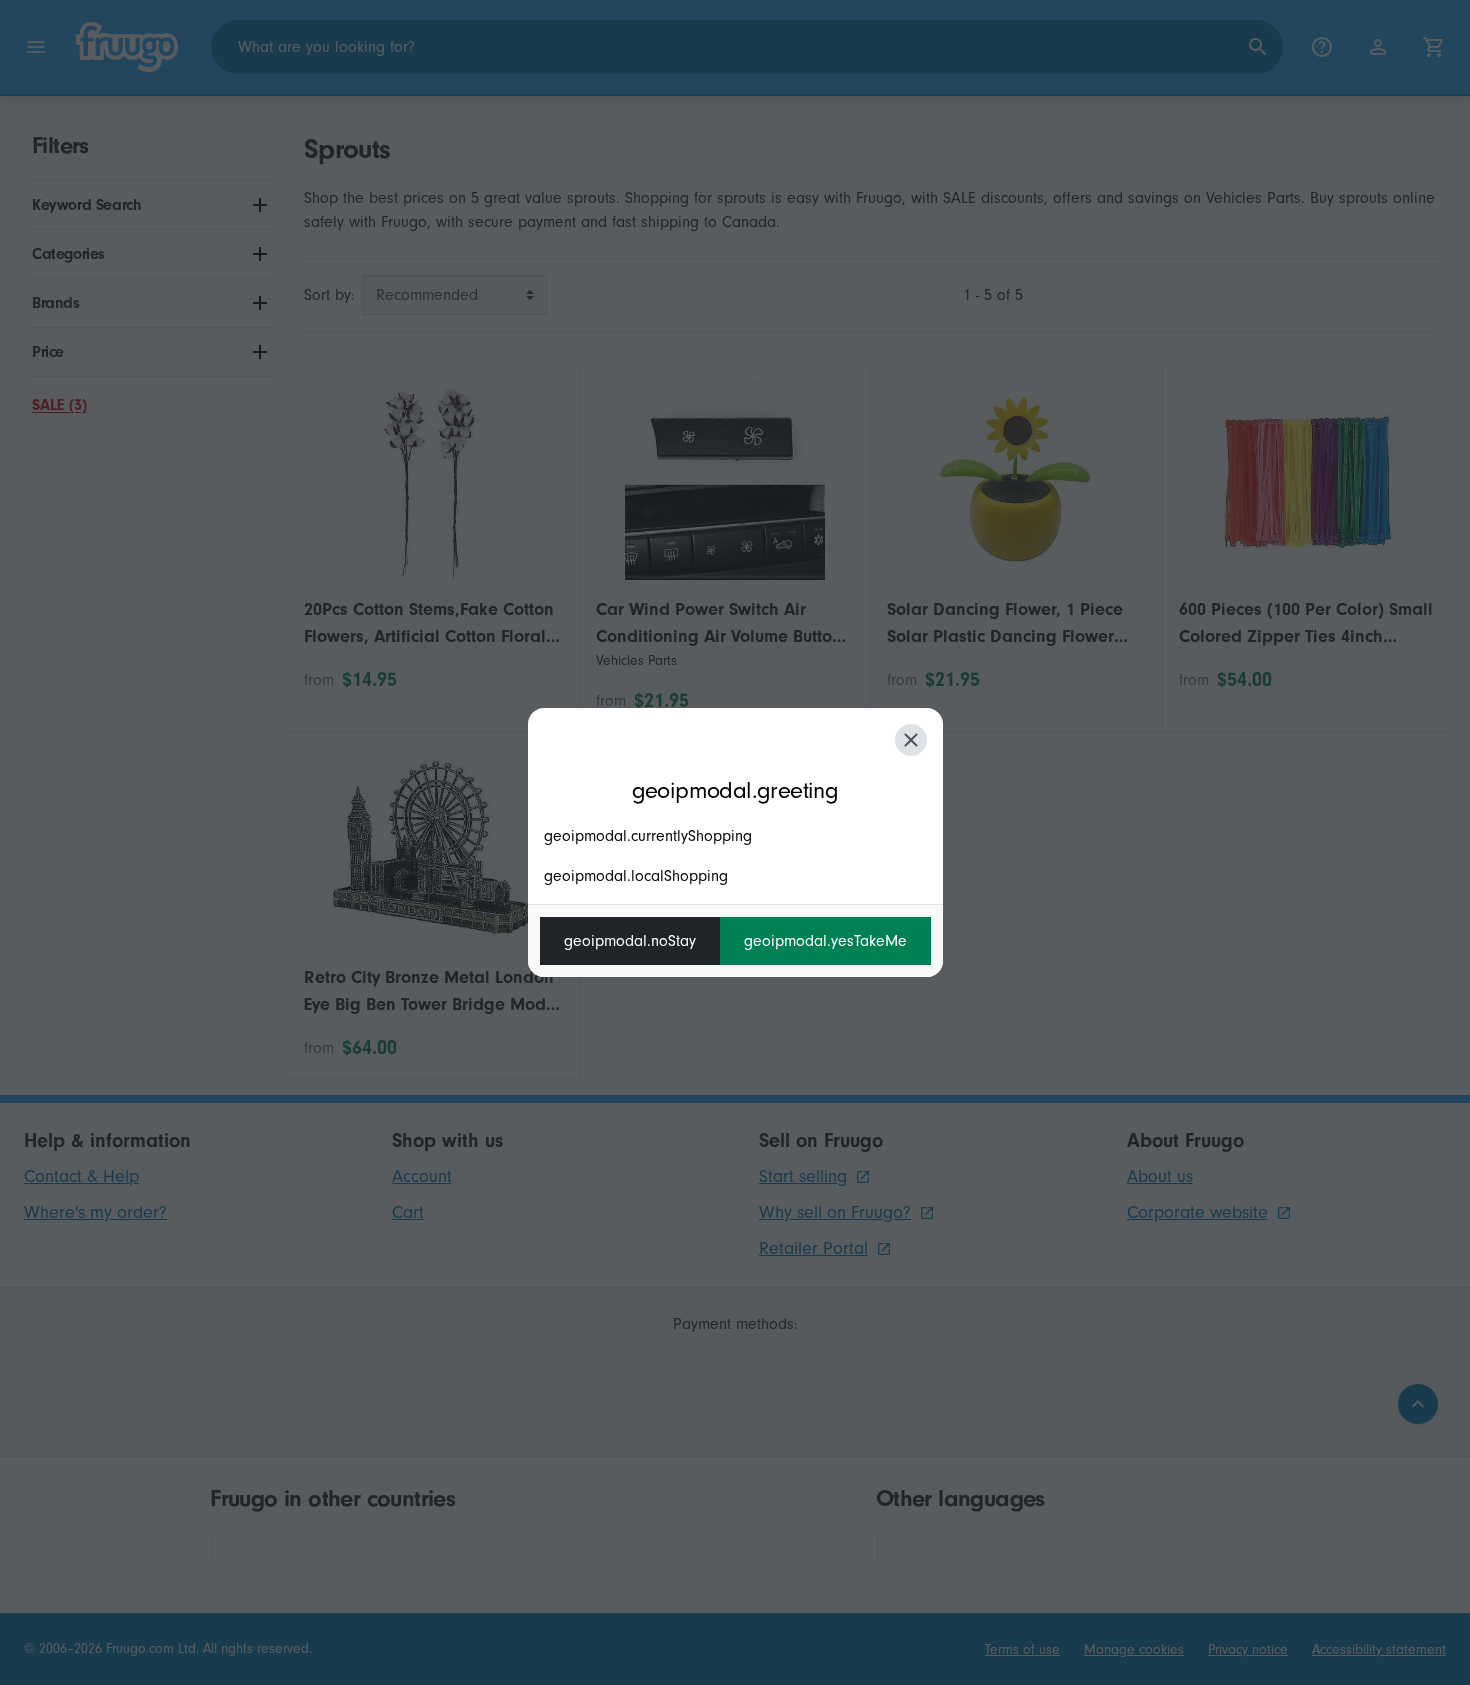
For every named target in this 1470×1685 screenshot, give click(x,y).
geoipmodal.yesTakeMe (825, 941)
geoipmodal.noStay (630, 941)
